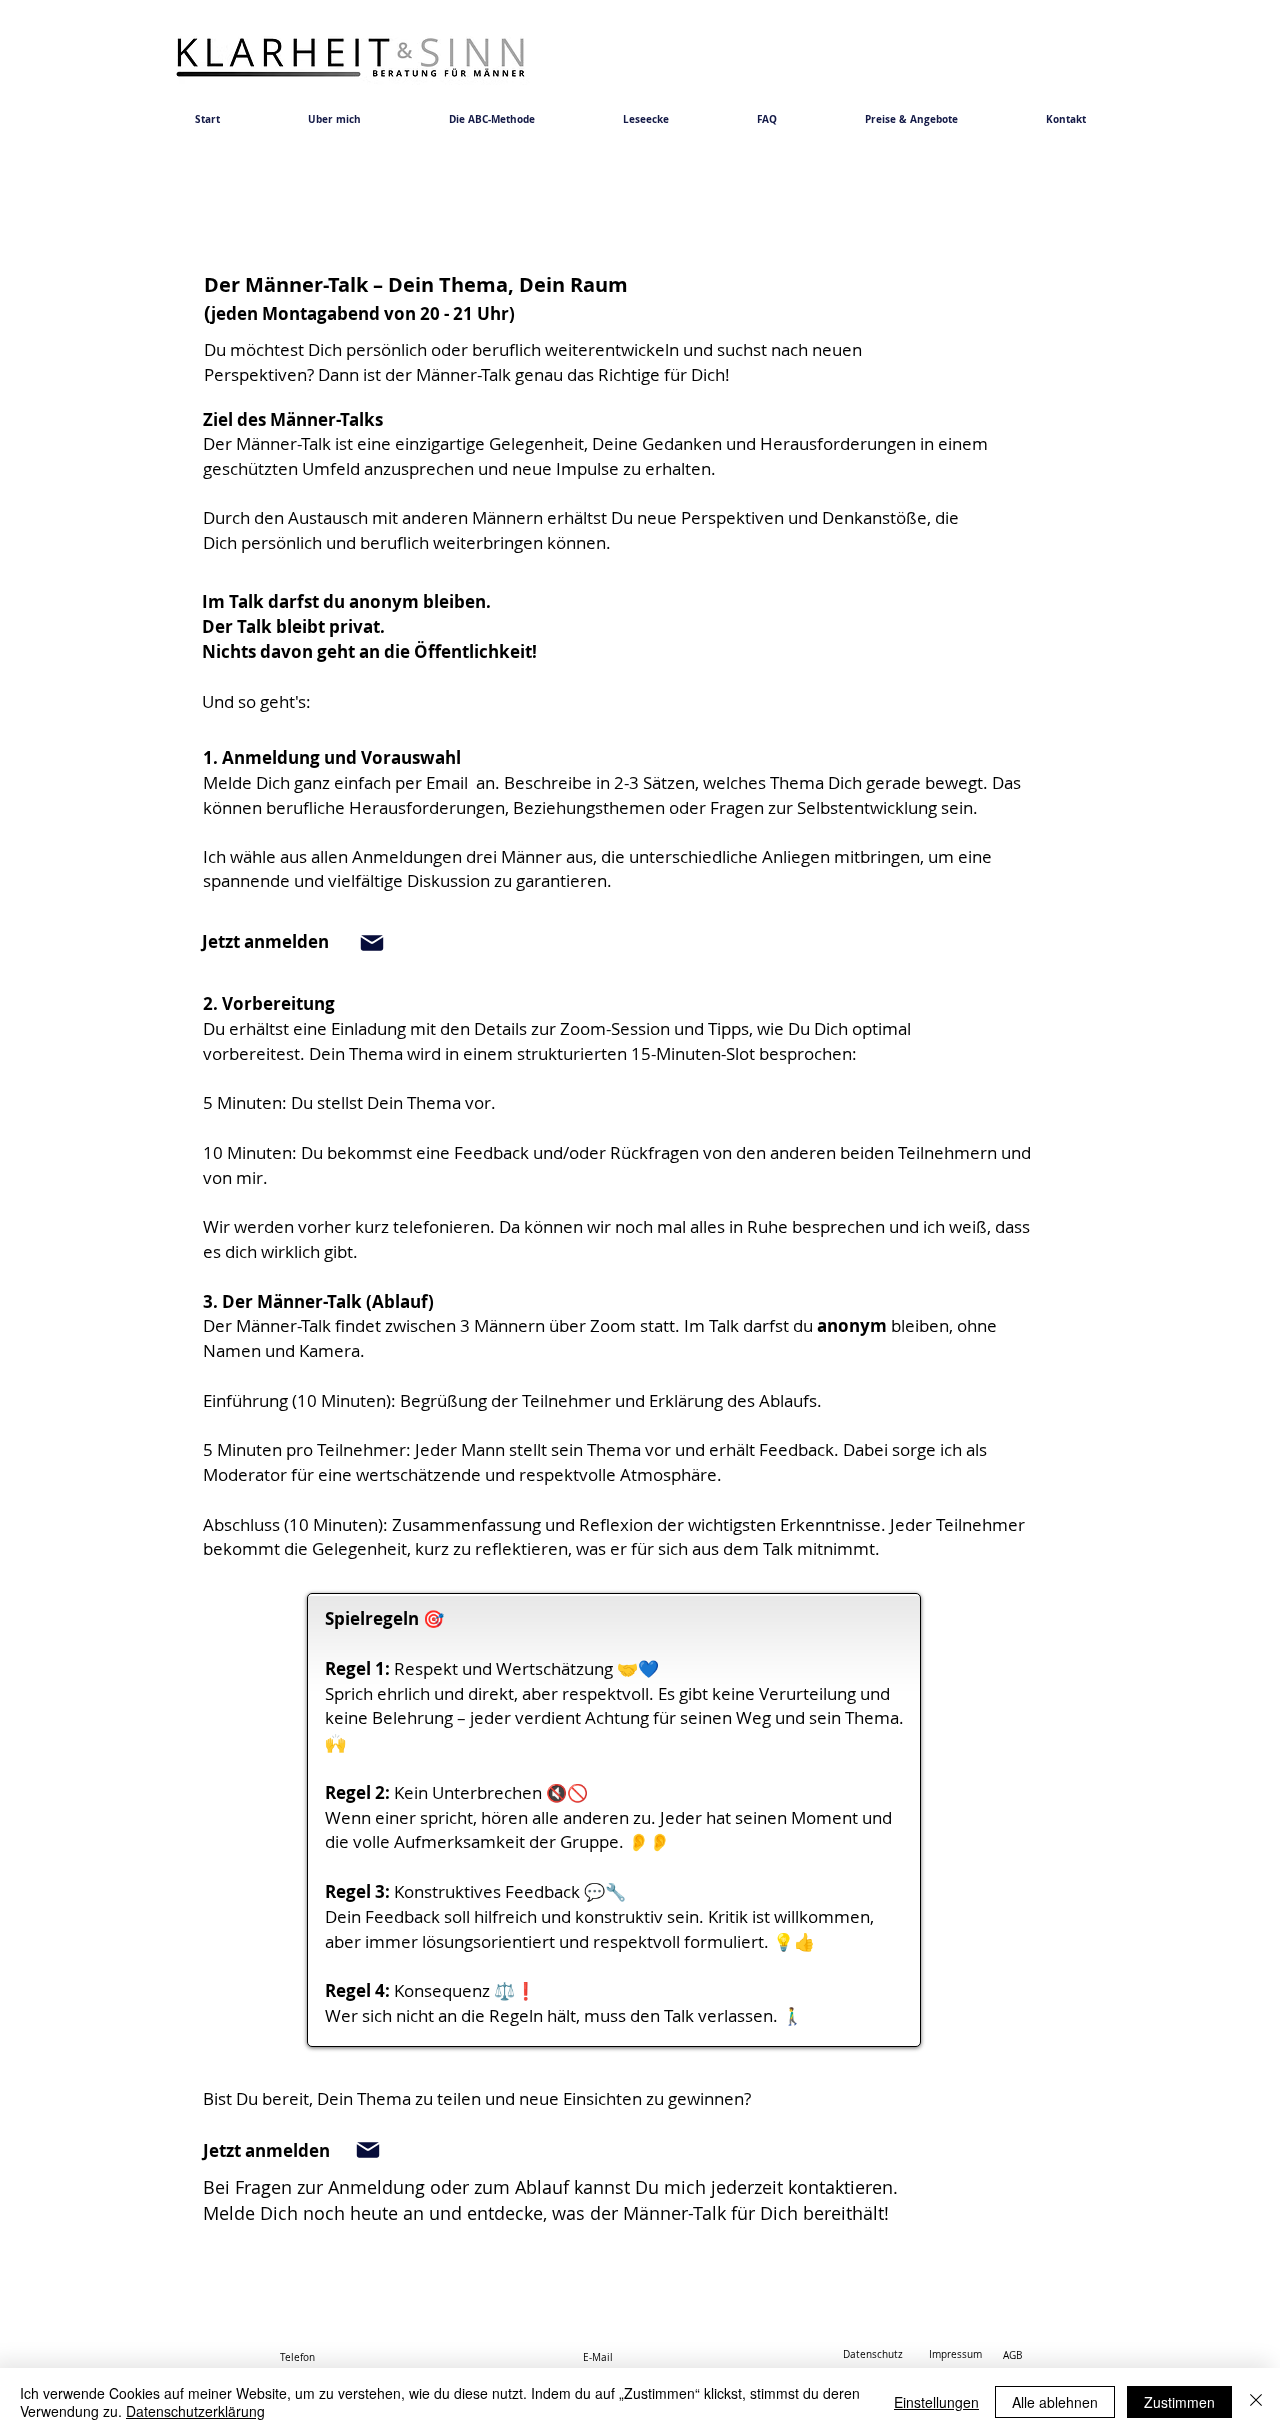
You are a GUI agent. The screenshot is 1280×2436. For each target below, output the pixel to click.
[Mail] (372, 943)
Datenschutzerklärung (195, 2411)
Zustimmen (1179, 2402)
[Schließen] (1256, 2402)
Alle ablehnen (1055, 2402)
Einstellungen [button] (936, 2402)
